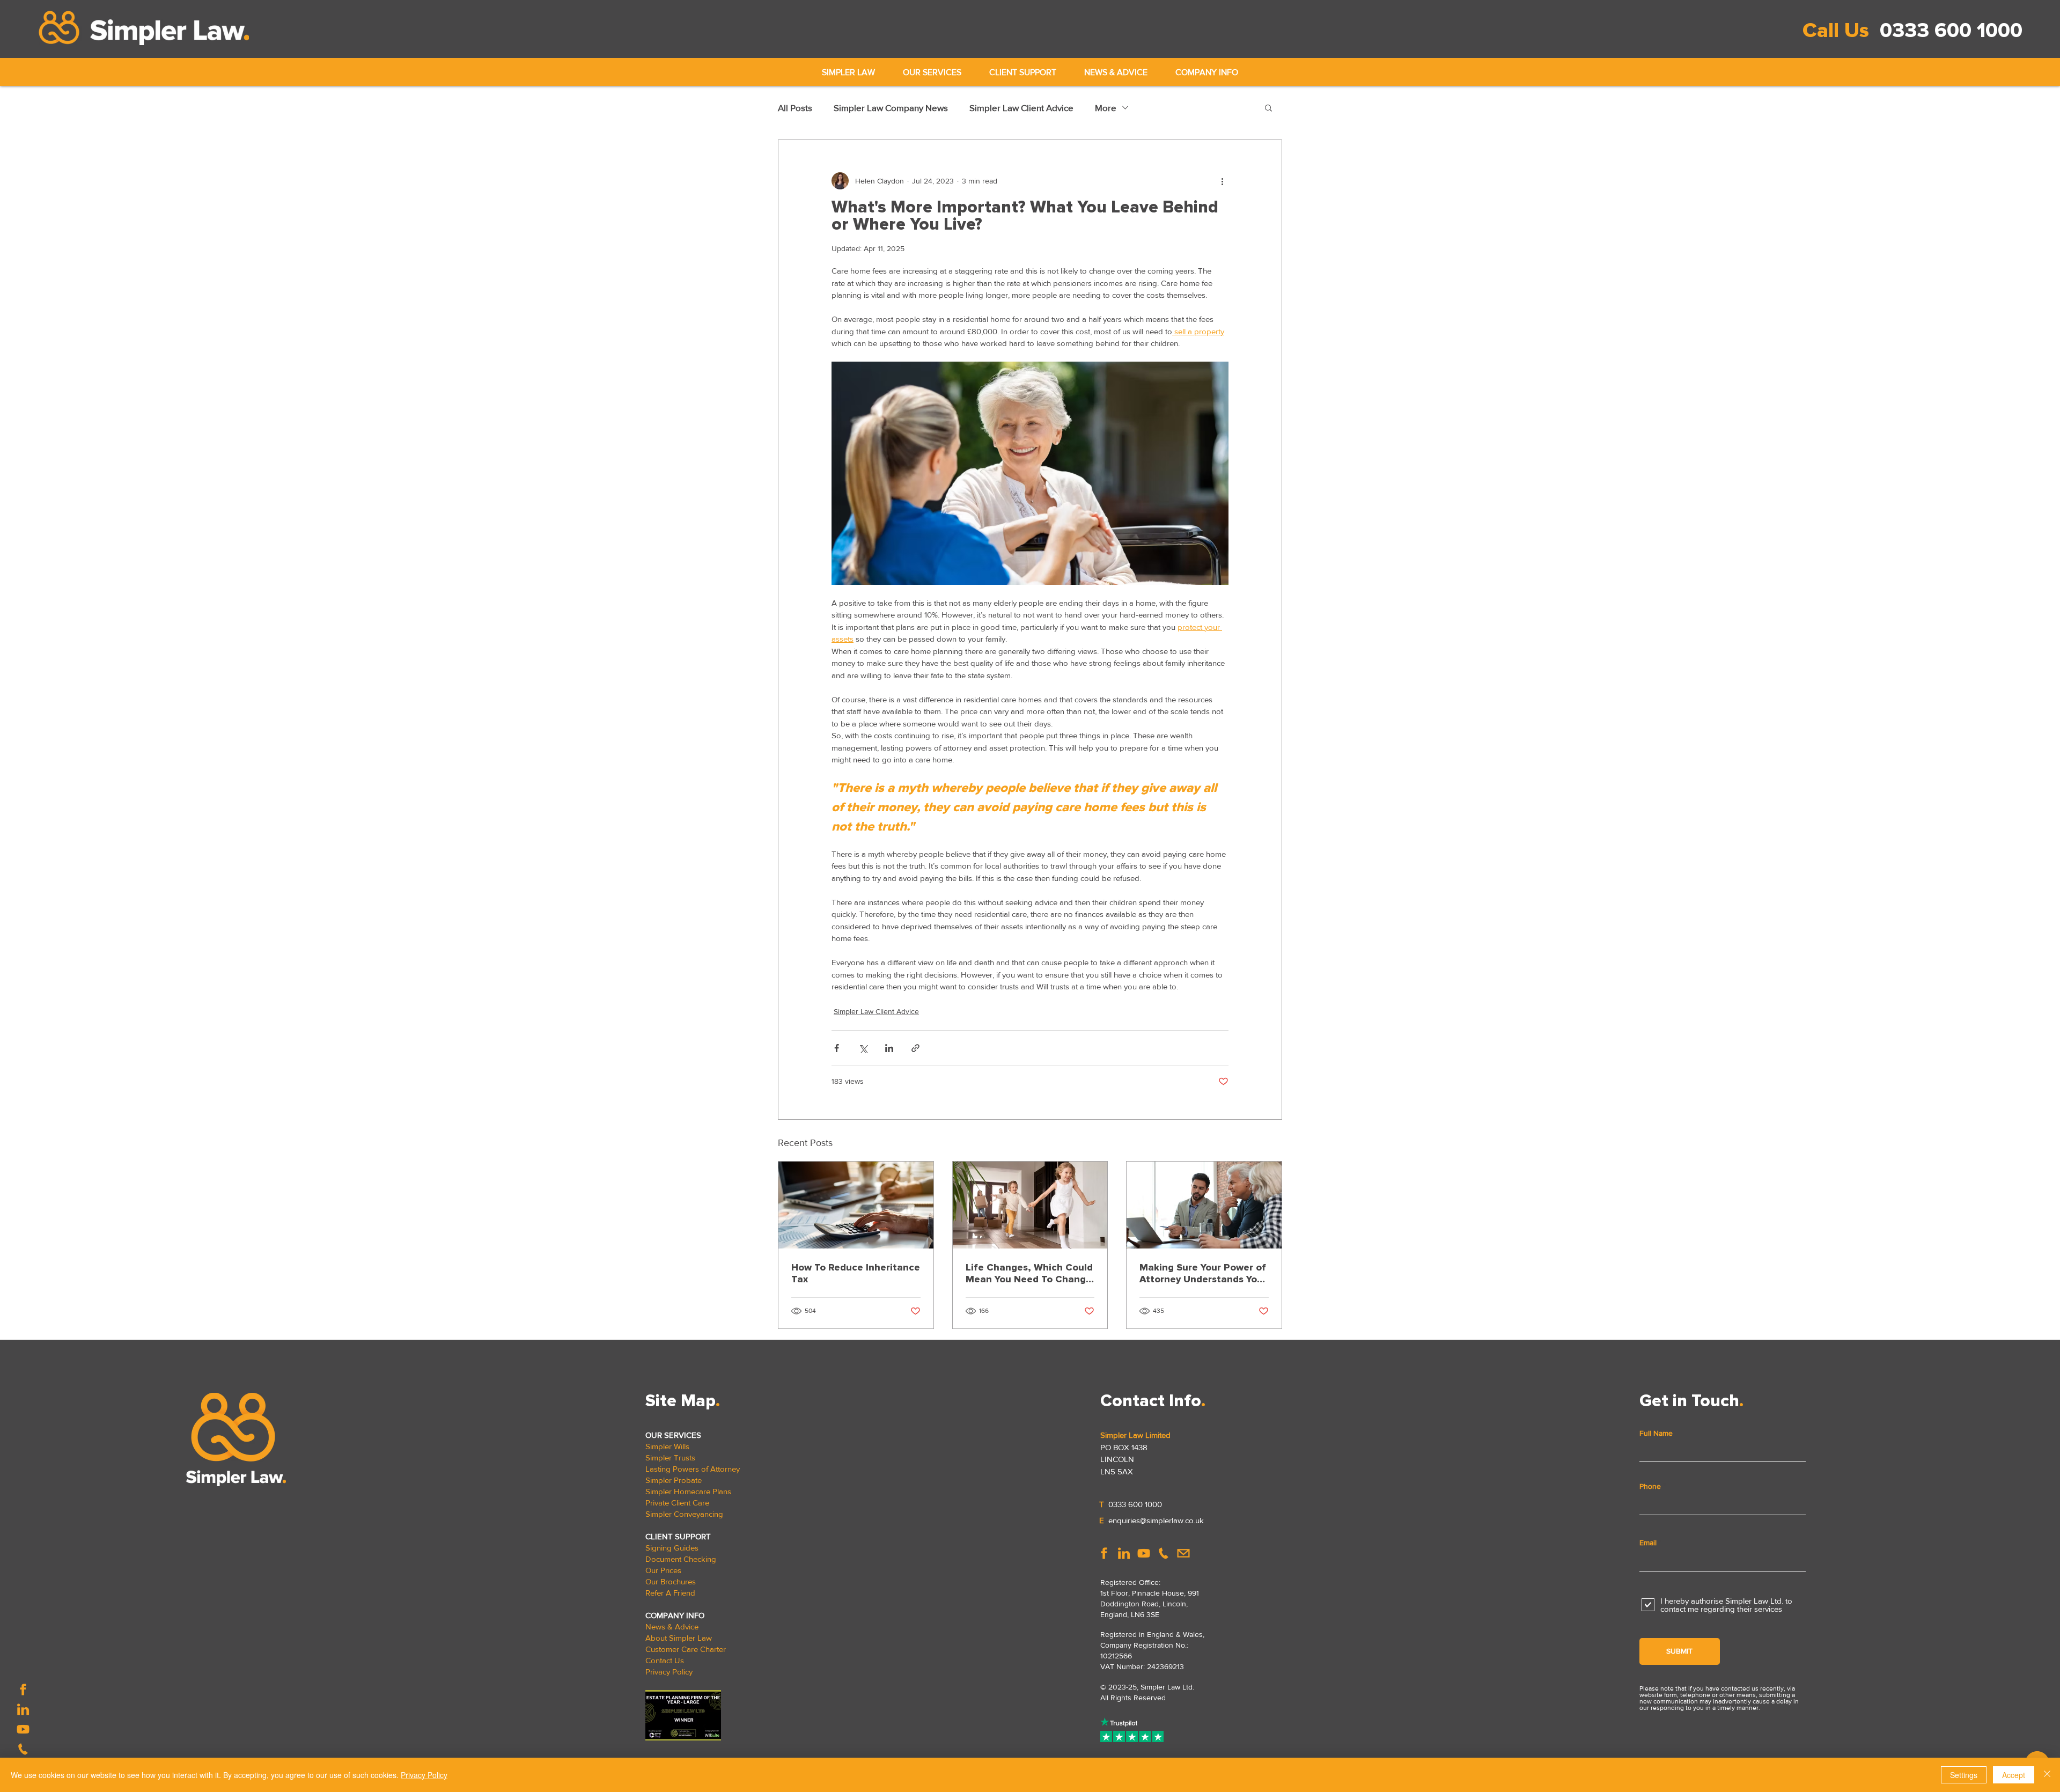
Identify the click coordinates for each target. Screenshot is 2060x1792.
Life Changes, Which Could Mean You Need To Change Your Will (1029, 1273)
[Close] (2047, 1775)
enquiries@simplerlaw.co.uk (1156, 1520)
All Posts (795, 108)
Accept (2014, 1775)
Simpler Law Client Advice (1021, 108)
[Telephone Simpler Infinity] (23, 1749)
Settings (1964, 1775)
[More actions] (1222, 181)
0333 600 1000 (1951, 31)
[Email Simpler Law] (1183, 1553)
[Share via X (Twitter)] (863, 1048)
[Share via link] (915, 1048)
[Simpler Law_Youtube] (23, 1729)
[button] (932, 72)
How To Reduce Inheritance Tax (856, 1273)
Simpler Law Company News (891, 108)
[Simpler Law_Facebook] (23, 1690)
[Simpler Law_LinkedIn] (23, 1709)
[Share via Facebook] (837, 1048)
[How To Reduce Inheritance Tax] (856, 1205)
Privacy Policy (424, 1775)
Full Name (1656, 1433)
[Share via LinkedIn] (889, 1048)
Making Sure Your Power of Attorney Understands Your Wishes (1203, 1273)
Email (1648, 1543)
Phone (1650, 1486)
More (1106, 108)
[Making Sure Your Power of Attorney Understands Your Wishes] (1204, 1205)
